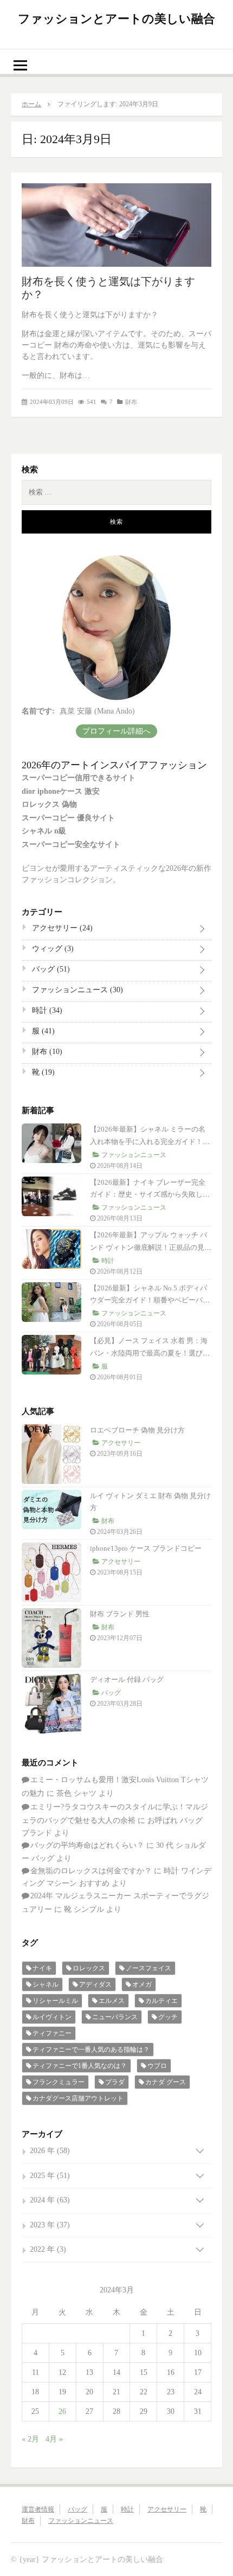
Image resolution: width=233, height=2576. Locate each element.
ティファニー (52, 2033)
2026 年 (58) (50, 2151)
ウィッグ (52, 949)
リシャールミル (55, 2001)
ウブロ (157, 2066)
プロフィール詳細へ (116, 731)
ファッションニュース (76, 990)
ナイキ (42, 1968)
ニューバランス (115, 2017)
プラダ (115, 2082)
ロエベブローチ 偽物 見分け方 (137, 1430)
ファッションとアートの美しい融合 (116, 19)
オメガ (142, 1984)
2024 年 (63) (50, 2200)
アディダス (95, 1984)
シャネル (46, 1984)
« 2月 (30, 2439)
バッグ (50, 969)
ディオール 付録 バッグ (127, 1679)
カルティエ (161, 2001)
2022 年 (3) (48, 2249)
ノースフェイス (148, 1968)
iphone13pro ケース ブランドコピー (146, 1548)
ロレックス (89, 1968)
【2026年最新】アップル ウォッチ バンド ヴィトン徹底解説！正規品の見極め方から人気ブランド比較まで (151, 1247)
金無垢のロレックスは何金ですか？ (91, 1871)
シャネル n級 (44, 831)
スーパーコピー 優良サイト (68, 818)
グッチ (168, 2017)
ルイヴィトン (52, 2017)
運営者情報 (38, 2509)
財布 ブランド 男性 (120, 1614)
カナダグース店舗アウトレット (78, 2098)
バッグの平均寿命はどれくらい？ (87, 1845)
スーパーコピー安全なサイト (71, 844)
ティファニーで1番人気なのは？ (80, 2066)
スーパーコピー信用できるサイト (79, 778)
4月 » (54, 2439)
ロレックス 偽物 (49, 804)
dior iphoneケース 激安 (61, 791)
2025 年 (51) (50, 2176)
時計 (46, 1010)
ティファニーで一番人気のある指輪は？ (91, 2050)
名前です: (38, 711)
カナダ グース (166, 2082)
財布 (131, 402)
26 (62, 2411)
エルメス (112, 2001)
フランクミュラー (59, 2082)
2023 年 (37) (50, 2225)
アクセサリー (61, 928)
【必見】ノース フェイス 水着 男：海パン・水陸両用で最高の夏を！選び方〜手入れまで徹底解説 (149, 1353)
